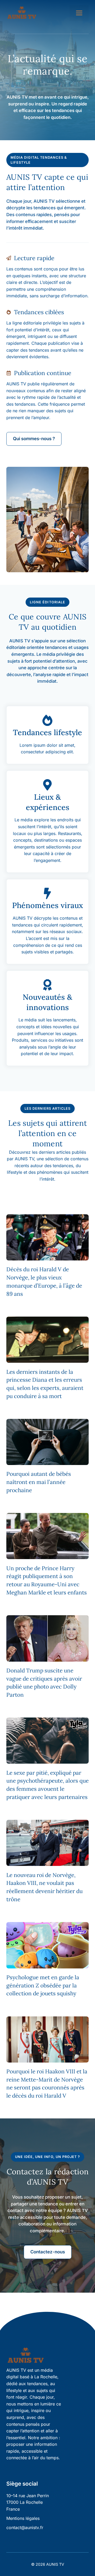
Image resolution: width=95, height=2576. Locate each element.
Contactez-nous (48, 2252)
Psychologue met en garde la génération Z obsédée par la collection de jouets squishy (43, 1985)
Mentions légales (23, 2518)
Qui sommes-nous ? (34, 439)
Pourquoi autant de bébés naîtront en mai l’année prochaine (39, 1482)
